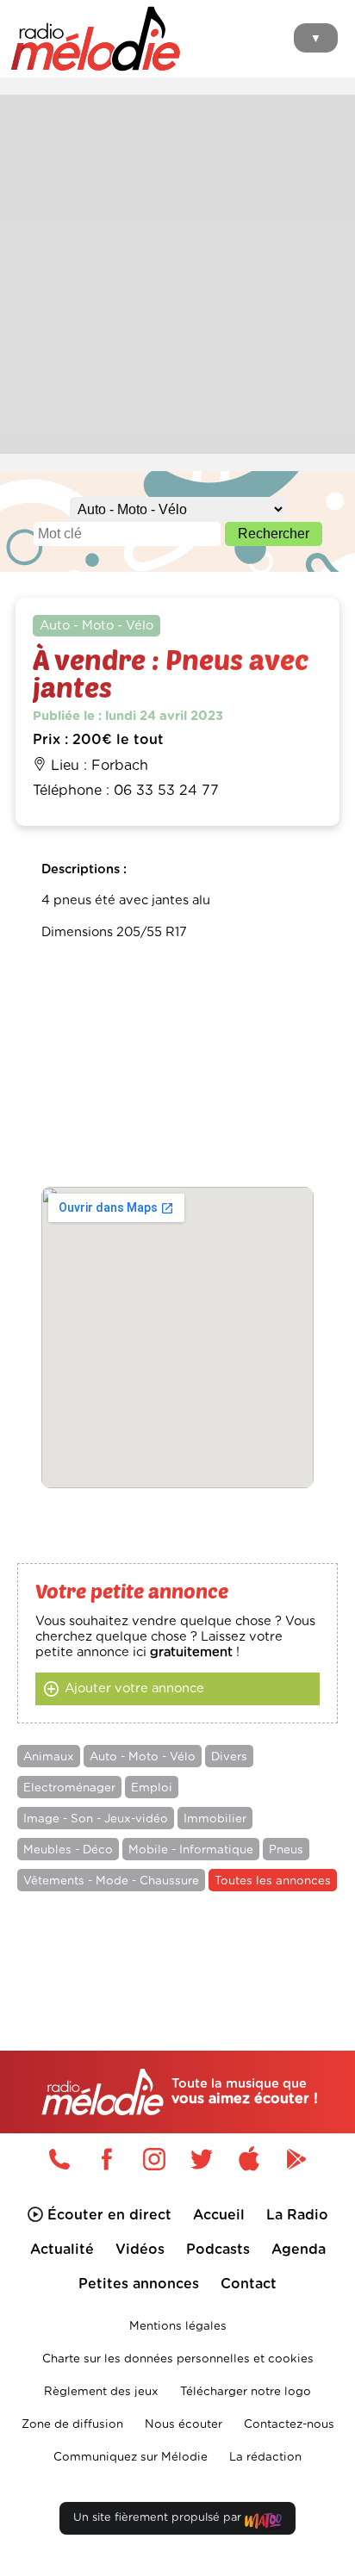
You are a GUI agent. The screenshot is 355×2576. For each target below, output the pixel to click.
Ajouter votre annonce (134, 1688)
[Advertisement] (177, 272)
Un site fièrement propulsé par (159, 2518)
